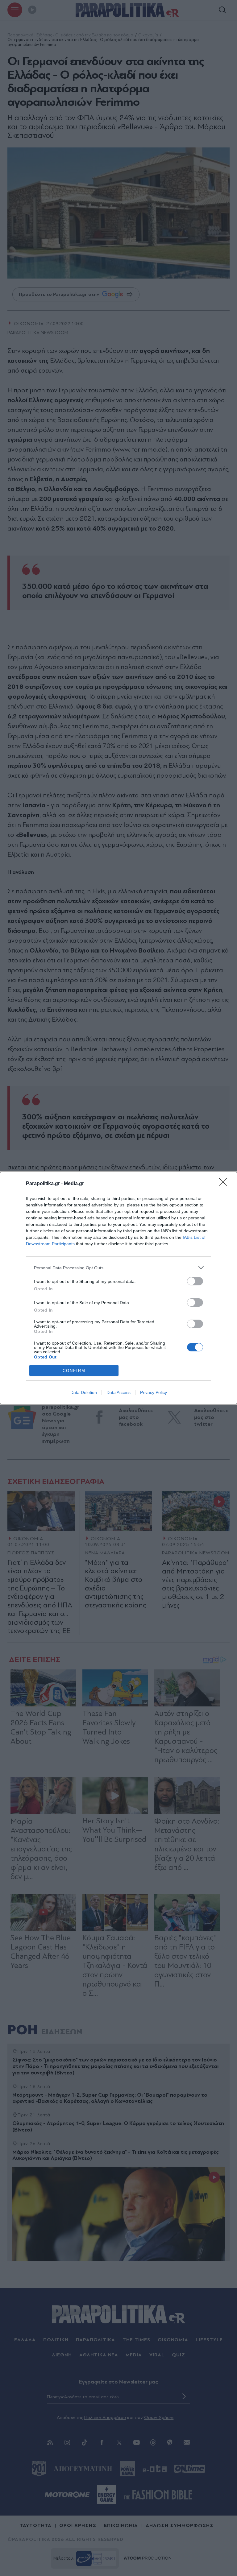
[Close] (225, 1184)
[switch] (195, 1281)
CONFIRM (74, 1371)
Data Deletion (84, 1392)
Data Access (118, 1392)
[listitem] (118, 1268)
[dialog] (118, 1288)
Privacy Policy (154, 1392)
